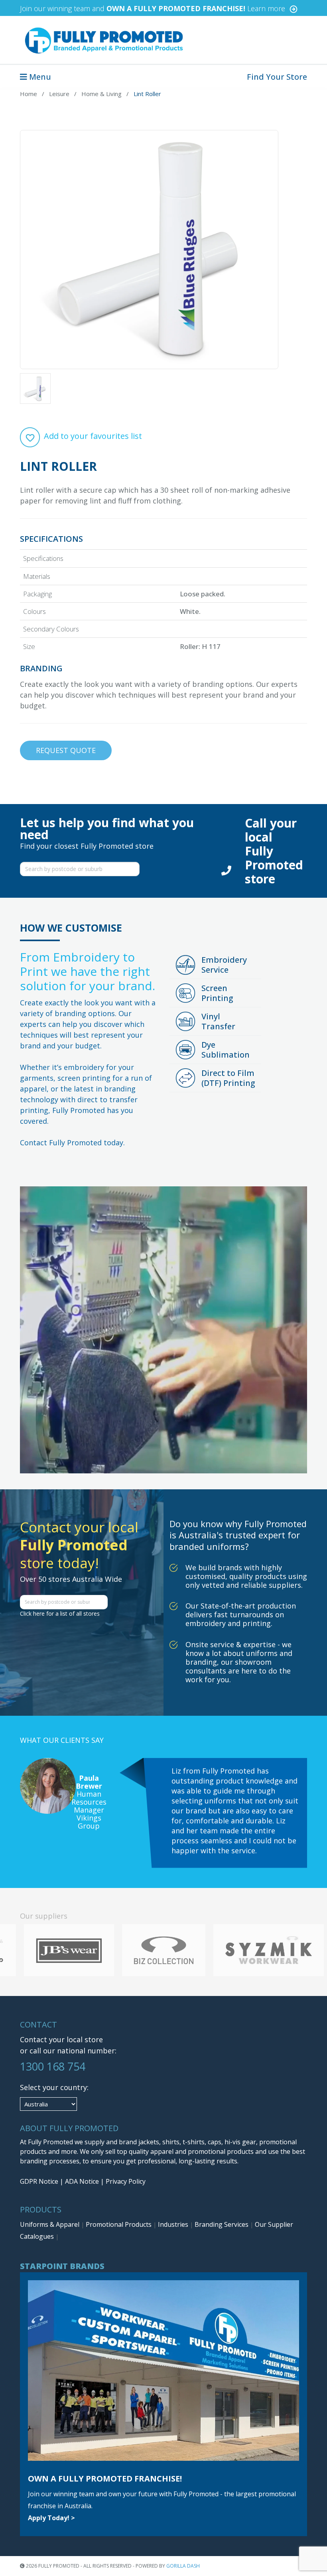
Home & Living (101, 94)
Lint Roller (147, 94)
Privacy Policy (126, 2181)
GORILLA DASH (183, 2566)
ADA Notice (82, 2181)
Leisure (59, 94)
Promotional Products (119, 2224)
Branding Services (222, 2224)
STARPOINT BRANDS (62, 2266)
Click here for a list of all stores (60, 1613)
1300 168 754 (53, 2066)
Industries (174, 2224)
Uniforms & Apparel (50, 2224)
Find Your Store (277, 77)
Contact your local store (61, 2039)
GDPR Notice (39, 2181)
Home (29, 94)
